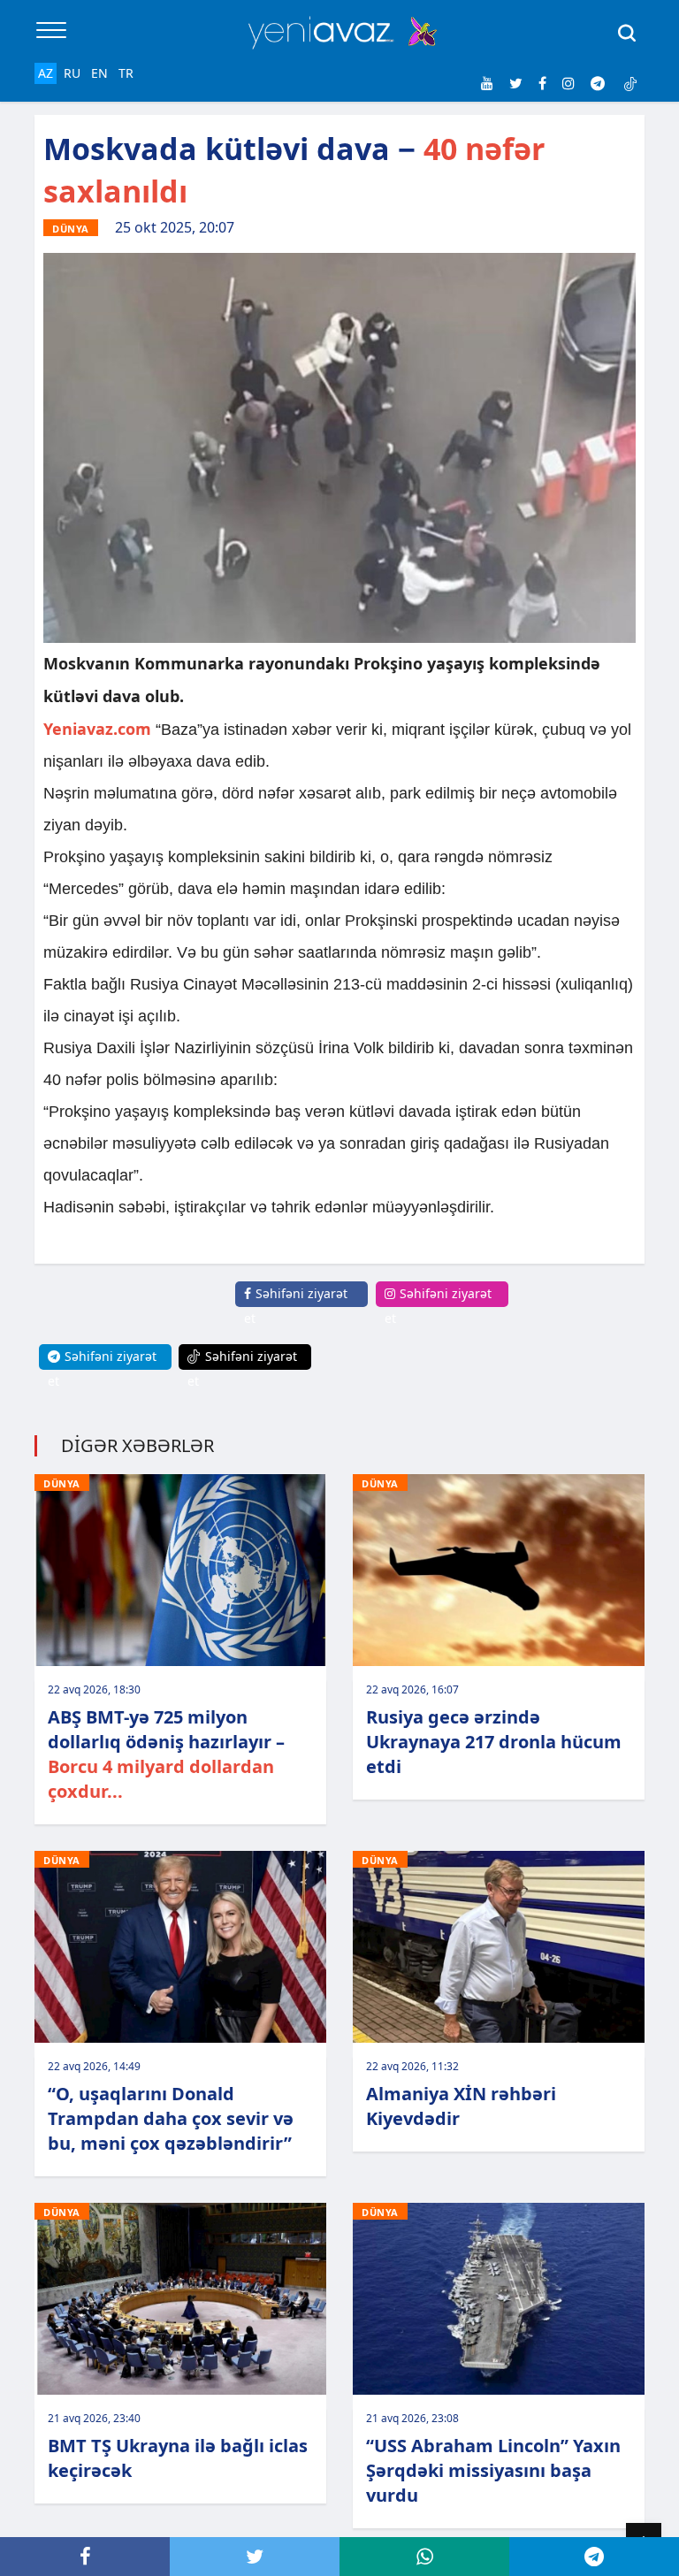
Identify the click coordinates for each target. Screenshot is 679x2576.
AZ (46, 73)
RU (72, 73)
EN (99, 73)
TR (126, 73)
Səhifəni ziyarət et (296, 1306)
